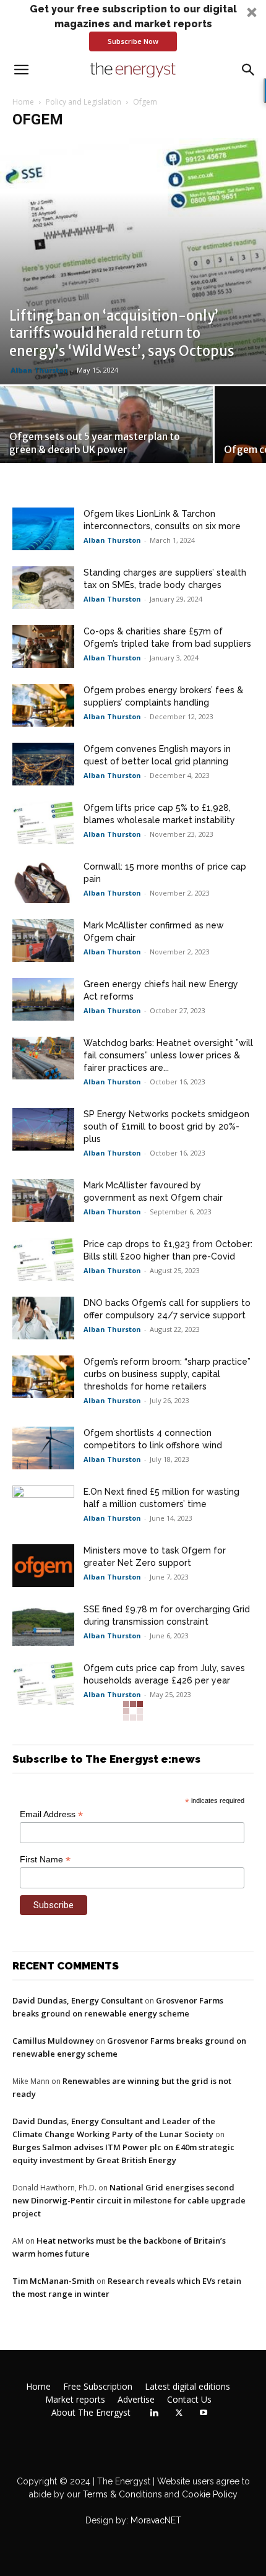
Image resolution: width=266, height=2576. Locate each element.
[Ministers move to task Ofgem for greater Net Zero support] (43, 1566)
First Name (45, 1860)
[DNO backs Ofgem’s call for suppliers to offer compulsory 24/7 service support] (43, 1318)
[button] (133, 27)
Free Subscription (98, 2387)
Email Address (51, 1814)
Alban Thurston (39, 370)
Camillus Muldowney (53, 2041)
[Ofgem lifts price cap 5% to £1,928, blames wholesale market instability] (43, 823)
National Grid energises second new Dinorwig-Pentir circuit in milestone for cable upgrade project (129, 2200)
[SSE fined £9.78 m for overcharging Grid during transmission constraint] (43, 1624)
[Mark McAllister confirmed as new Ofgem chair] (43, 940)
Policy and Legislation (84, 102)
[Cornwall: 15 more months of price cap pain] (43, 882)
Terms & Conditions (121, 2494)
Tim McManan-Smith (54, 2281)
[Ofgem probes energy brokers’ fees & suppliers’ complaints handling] (43, 705)
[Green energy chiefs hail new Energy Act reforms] (43, 999)
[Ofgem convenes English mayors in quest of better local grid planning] (43, 764)
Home (23, 102)
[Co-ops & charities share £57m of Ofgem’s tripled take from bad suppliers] (43, 646)
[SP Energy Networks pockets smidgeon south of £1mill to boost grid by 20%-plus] (43, 1129)
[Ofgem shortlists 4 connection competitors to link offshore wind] (43, 1448)
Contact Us (189, 2400)
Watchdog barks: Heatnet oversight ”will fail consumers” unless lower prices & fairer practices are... (168, 1055)
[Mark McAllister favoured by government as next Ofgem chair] (43, 1200)
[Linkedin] (154, 2413)
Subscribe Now (133, 41)
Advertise (136, 2400)
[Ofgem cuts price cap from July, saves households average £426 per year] (43, 1683)
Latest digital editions (187, 2387)
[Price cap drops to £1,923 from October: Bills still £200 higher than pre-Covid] (43, 1259)
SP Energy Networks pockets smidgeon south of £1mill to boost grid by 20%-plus (166, 1126)
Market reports (75, 2400)
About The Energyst (91, 2413)
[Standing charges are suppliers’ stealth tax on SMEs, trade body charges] (43, 588)
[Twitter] (179, 2413)
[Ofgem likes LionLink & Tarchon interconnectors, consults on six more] (43, 529)
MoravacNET (156, 2520)
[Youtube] (204, 2413)
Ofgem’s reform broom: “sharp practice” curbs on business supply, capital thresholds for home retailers (167, 1374)
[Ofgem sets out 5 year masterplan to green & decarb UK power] (106, 439)
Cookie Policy (210, 2494)
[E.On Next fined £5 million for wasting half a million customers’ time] (43, 1507)
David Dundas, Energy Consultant (78, 2000)
